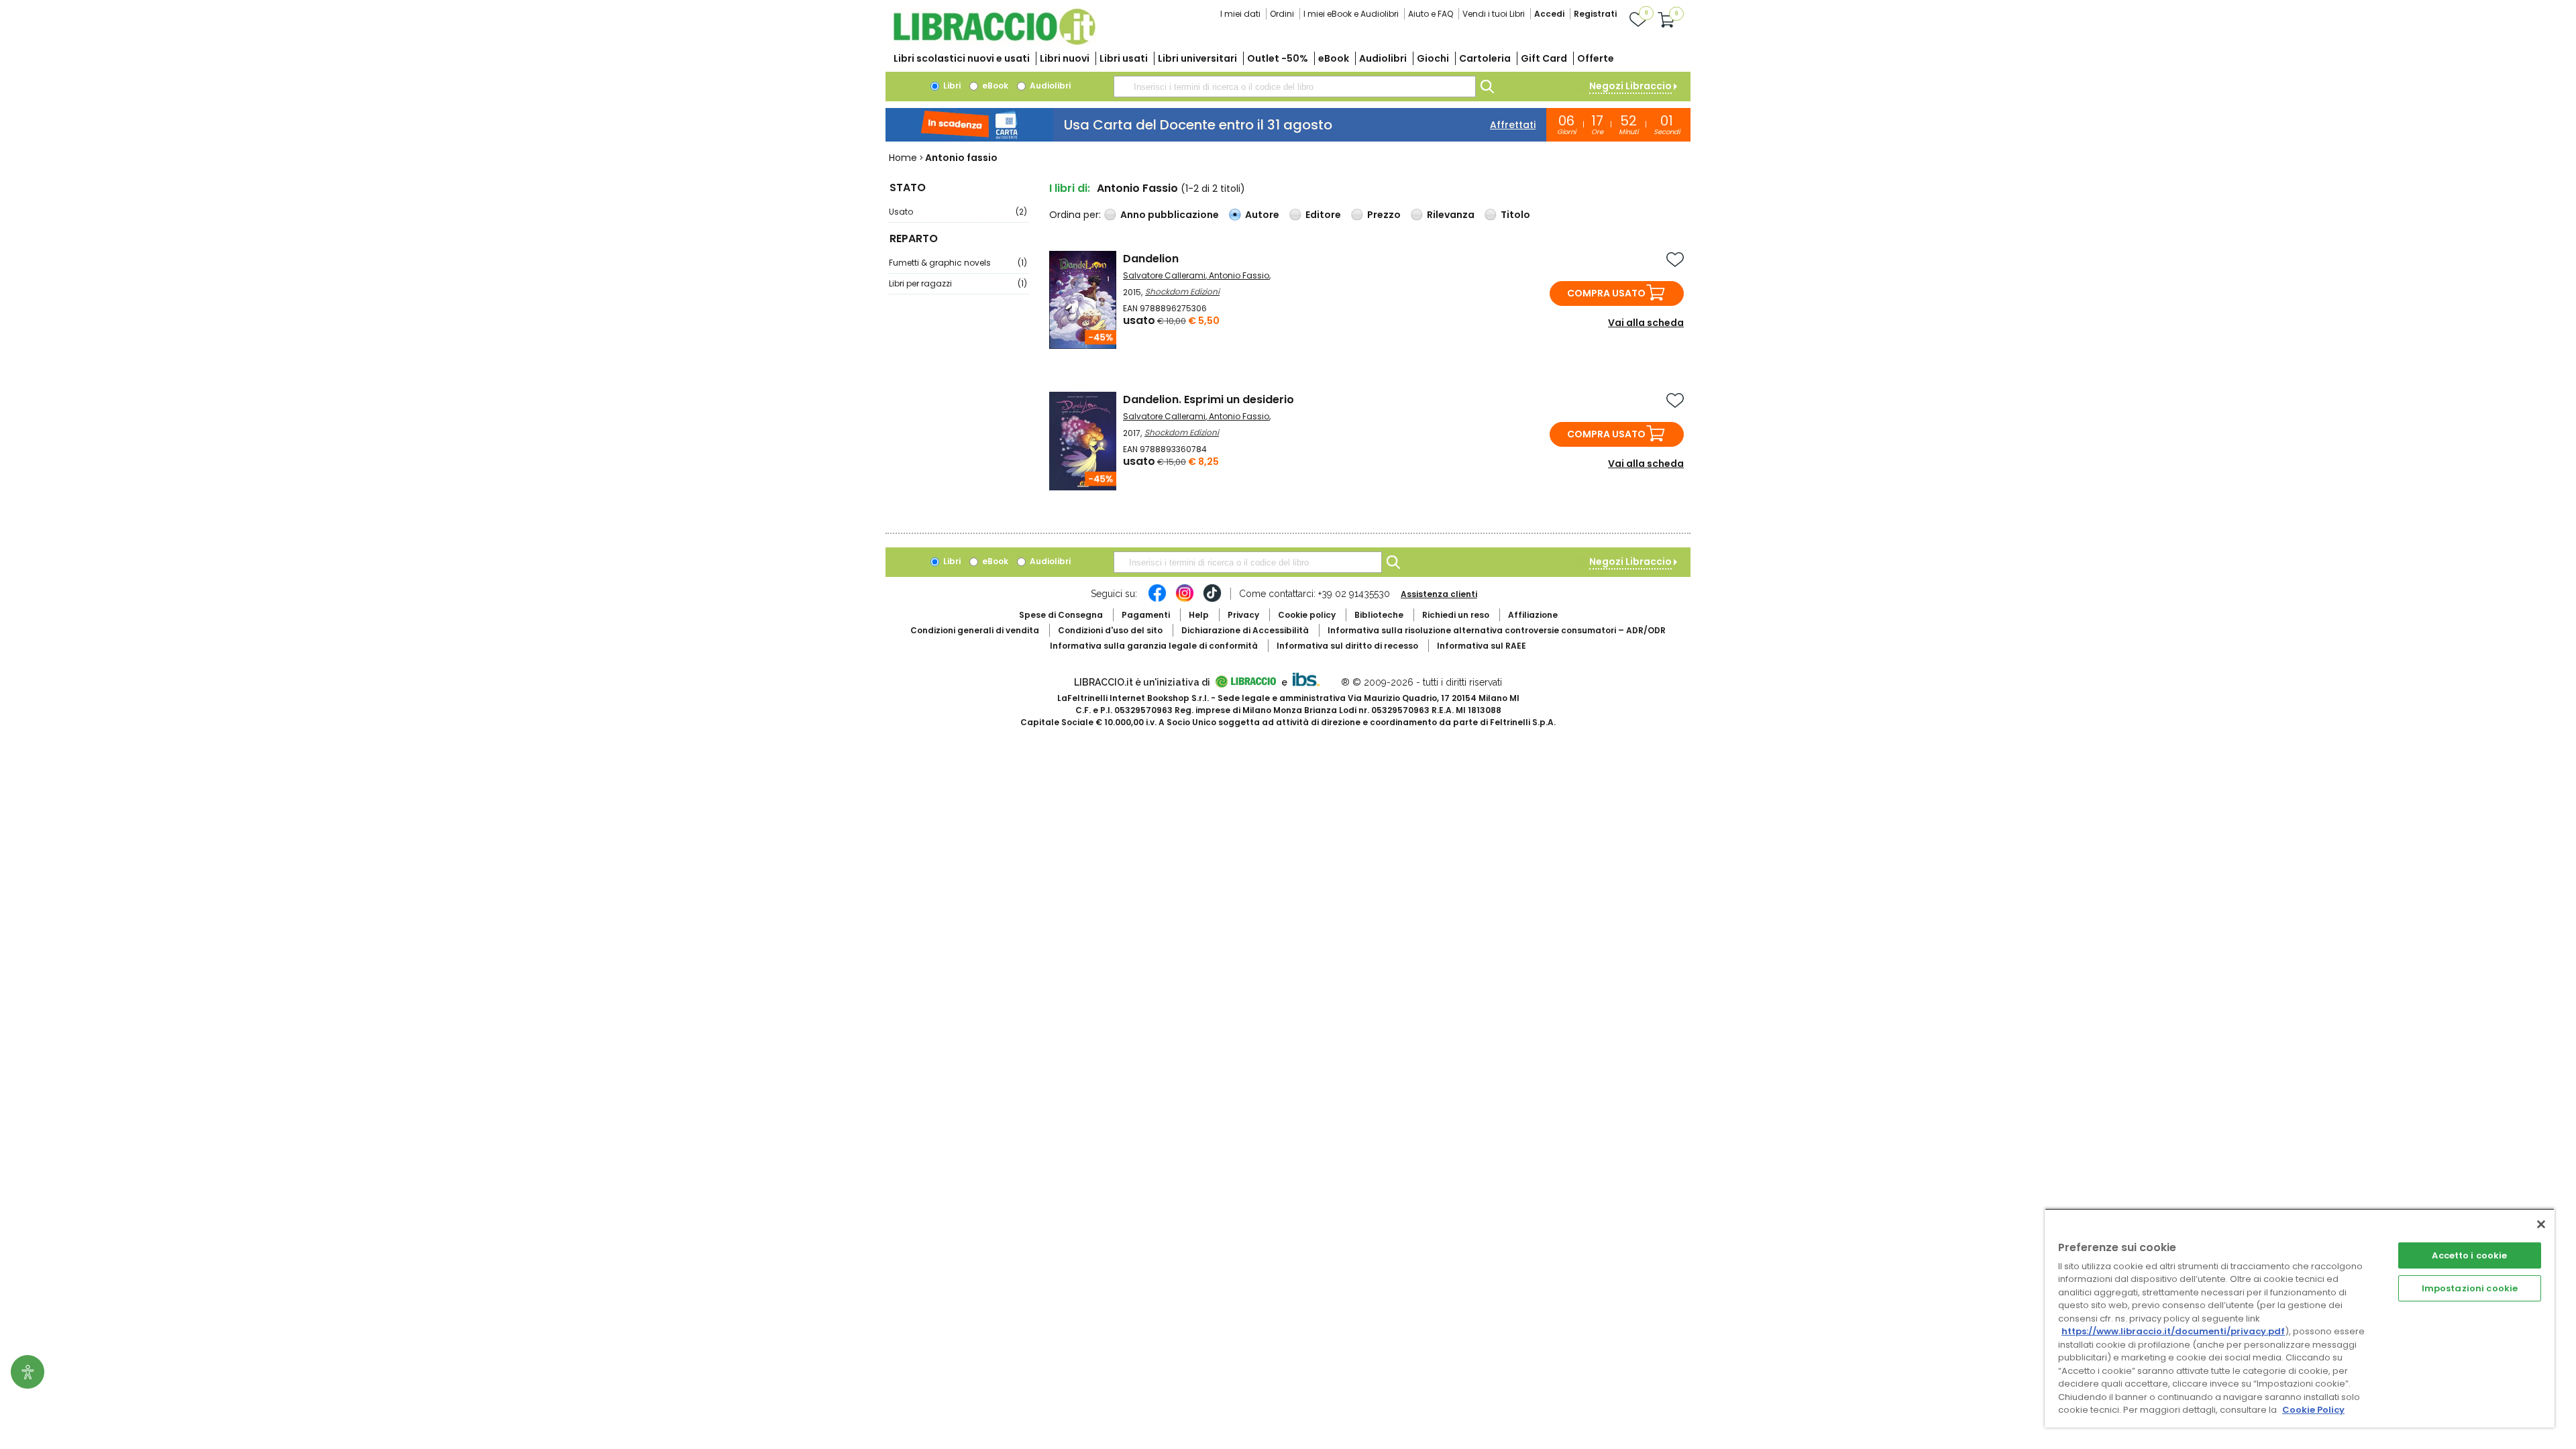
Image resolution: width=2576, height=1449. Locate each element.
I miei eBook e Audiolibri (1351, 14)
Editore (1323, 215)
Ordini (1282, 14)
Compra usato (1606, 293)
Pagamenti (1146, 615)
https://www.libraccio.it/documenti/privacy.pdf (2173, 1331)
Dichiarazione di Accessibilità (1245, 630)
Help (1199, 615)
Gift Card (1544, 58)
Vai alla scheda (1646, 323)
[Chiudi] (2541, 1224)
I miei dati (1240, 14)
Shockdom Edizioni (1182, 291)
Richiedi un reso (1456, 615)
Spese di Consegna (1061, 615)
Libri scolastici (962, 58)
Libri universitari (1197, 58)
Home (903, 158)
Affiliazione (1533, 615)
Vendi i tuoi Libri (1494, 14)
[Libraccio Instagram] (1185, 600)
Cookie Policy (2313, 1410)
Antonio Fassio (1239, 275)
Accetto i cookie (2469, 1255)
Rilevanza (1451, 215)
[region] (2300, 1318)
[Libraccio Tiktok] (1212, 600)
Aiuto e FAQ (1431, 14)
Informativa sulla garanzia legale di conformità (1154, 646)
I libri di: (1070, 188)
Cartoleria (1485, 58)
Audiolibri (1383, 58)
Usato (958, 212)
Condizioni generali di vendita (975, 630)
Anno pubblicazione (1170, 215)
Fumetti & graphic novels (958, 263)
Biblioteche (1379, 615)
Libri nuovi (1065, 58)
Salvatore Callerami (1164, 275)
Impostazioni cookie (2470, 1288)
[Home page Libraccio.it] (994, 42)
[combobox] (1295, 87)
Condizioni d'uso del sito (1110, 630)
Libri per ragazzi (958, 283)
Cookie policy (1307, 615)
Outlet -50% (1278, 58)
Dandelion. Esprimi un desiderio (1209, 399)
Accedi (1549, 14)
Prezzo (1384, 215)
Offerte (1596, 58)
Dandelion (1151, 259)
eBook (1334, 58)
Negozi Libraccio (1630, 86)
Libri (951, 86)
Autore (1262, 215)
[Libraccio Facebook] (1157, 600)
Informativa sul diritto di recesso (1347, 646)
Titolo (1515, 215)
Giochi (1433, 58)
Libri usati (1124, 58)
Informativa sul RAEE (1482, 646)
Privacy (1243, 615)
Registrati (1595, 14)
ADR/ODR (1497, 630)
